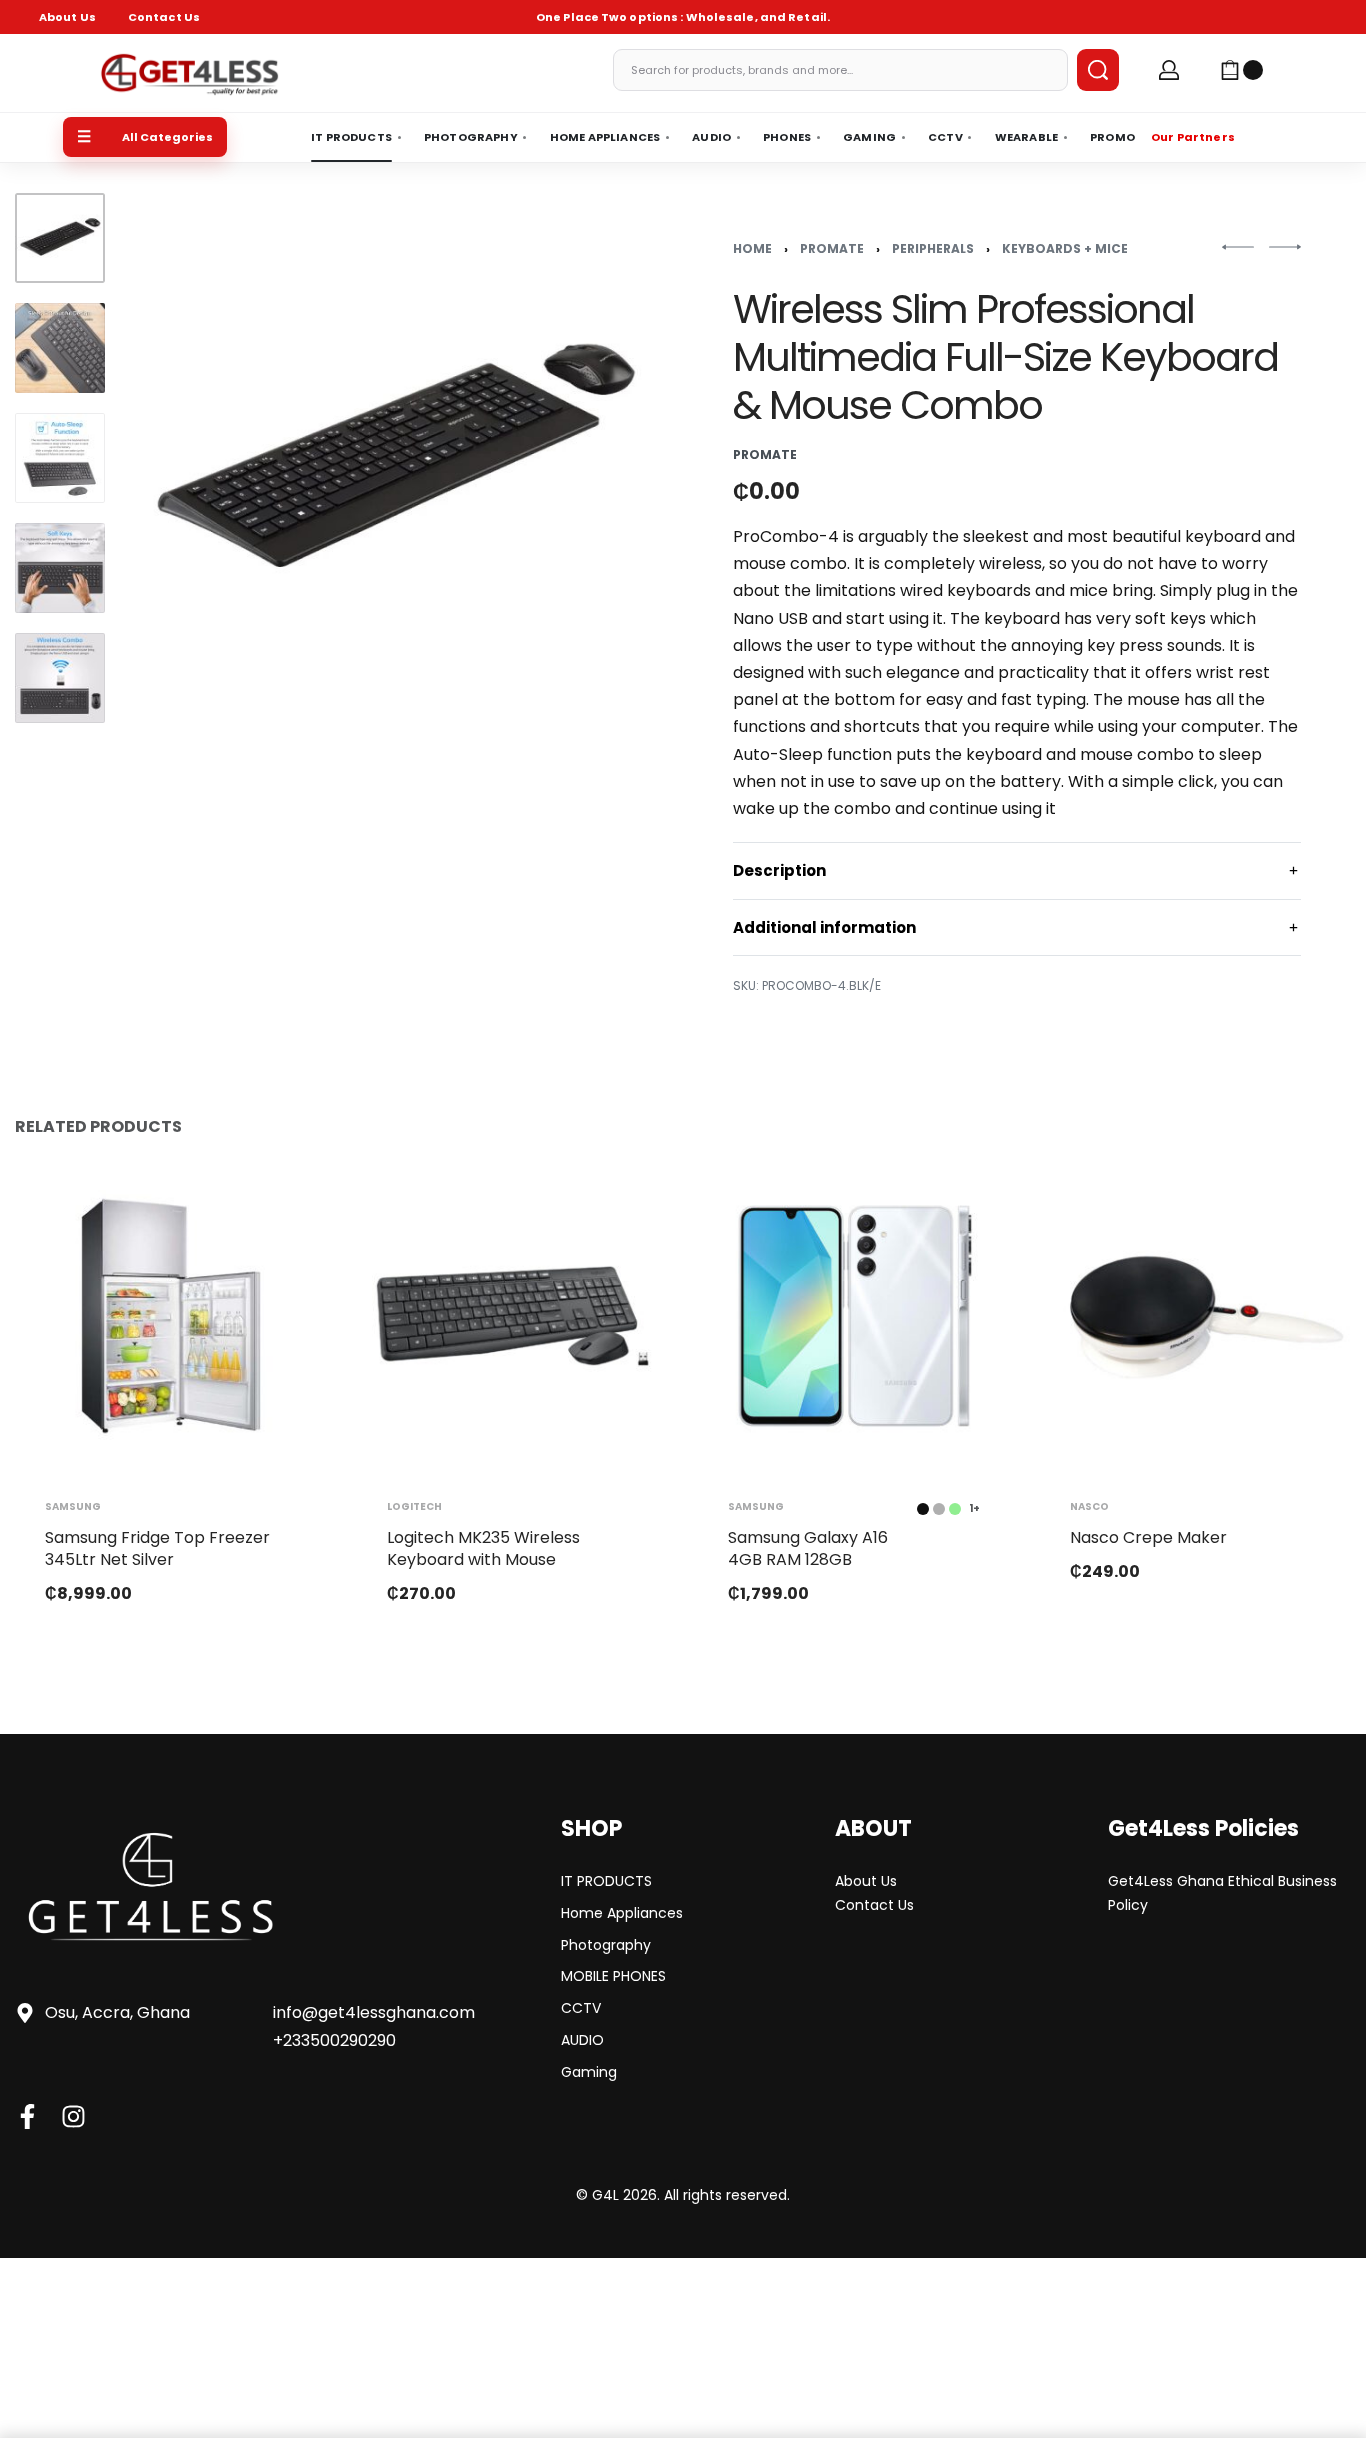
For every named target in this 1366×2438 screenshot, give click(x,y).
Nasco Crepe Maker (1148, 1536)
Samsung (73, 1506)
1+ (974, 1508)
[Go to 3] (60, 458)
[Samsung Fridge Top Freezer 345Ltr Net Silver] (171, 1316)
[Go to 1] (60, 238)
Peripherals (933, 248)
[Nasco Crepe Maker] (1196, 1316)
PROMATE (832, 248)
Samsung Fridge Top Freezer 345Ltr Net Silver (157, 1547)
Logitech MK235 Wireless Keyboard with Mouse (483, 1547)
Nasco (1089, 1506)
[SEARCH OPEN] (1098, 70)
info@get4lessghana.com (374, 2012)
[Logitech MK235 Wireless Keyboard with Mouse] (513, 1316)
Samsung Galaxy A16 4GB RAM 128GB (808, 1547)
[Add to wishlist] (280, 1207)
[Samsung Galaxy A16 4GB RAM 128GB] (854, 1316)
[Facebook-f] (27, 2116)
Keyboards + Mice (1065, 248)
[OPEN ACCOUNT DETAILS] (1169, 70)
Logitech (414, 1506)
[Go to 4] (60, 568)
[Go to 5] (60, 678)
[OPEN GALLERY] (394, 462)
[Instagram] (73, 2116)
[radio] (923, 1508)
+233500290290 (334, 2040)
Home (752, 248)
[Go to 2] (60, 348)
